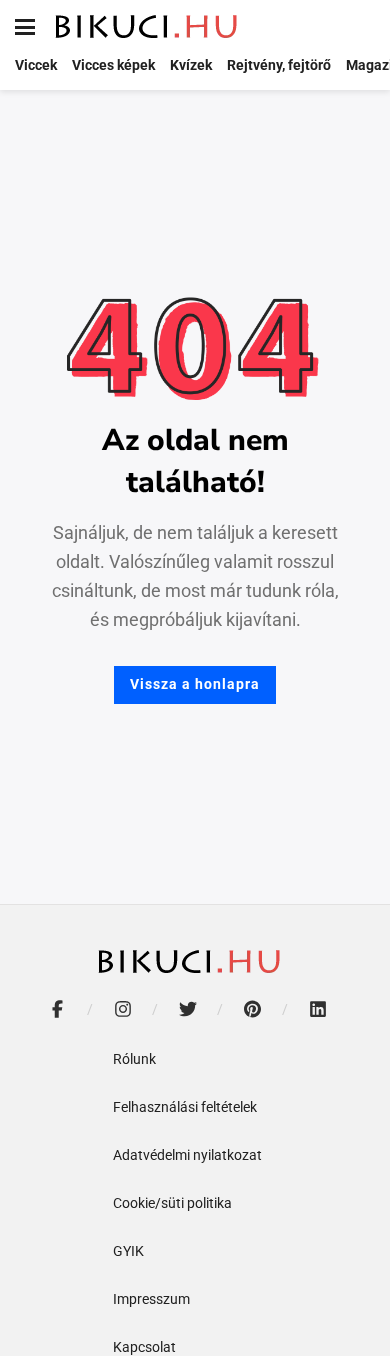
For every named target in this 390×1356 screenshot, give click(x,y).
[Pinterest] (252, 1009)
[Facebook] (57, 1009)
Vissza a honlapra (195, 684)
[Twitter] (187, 1009)
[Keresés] (360, 27)
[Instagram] (122, 1009)
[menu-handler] (25, 27)
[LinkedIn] (317, 1009)
